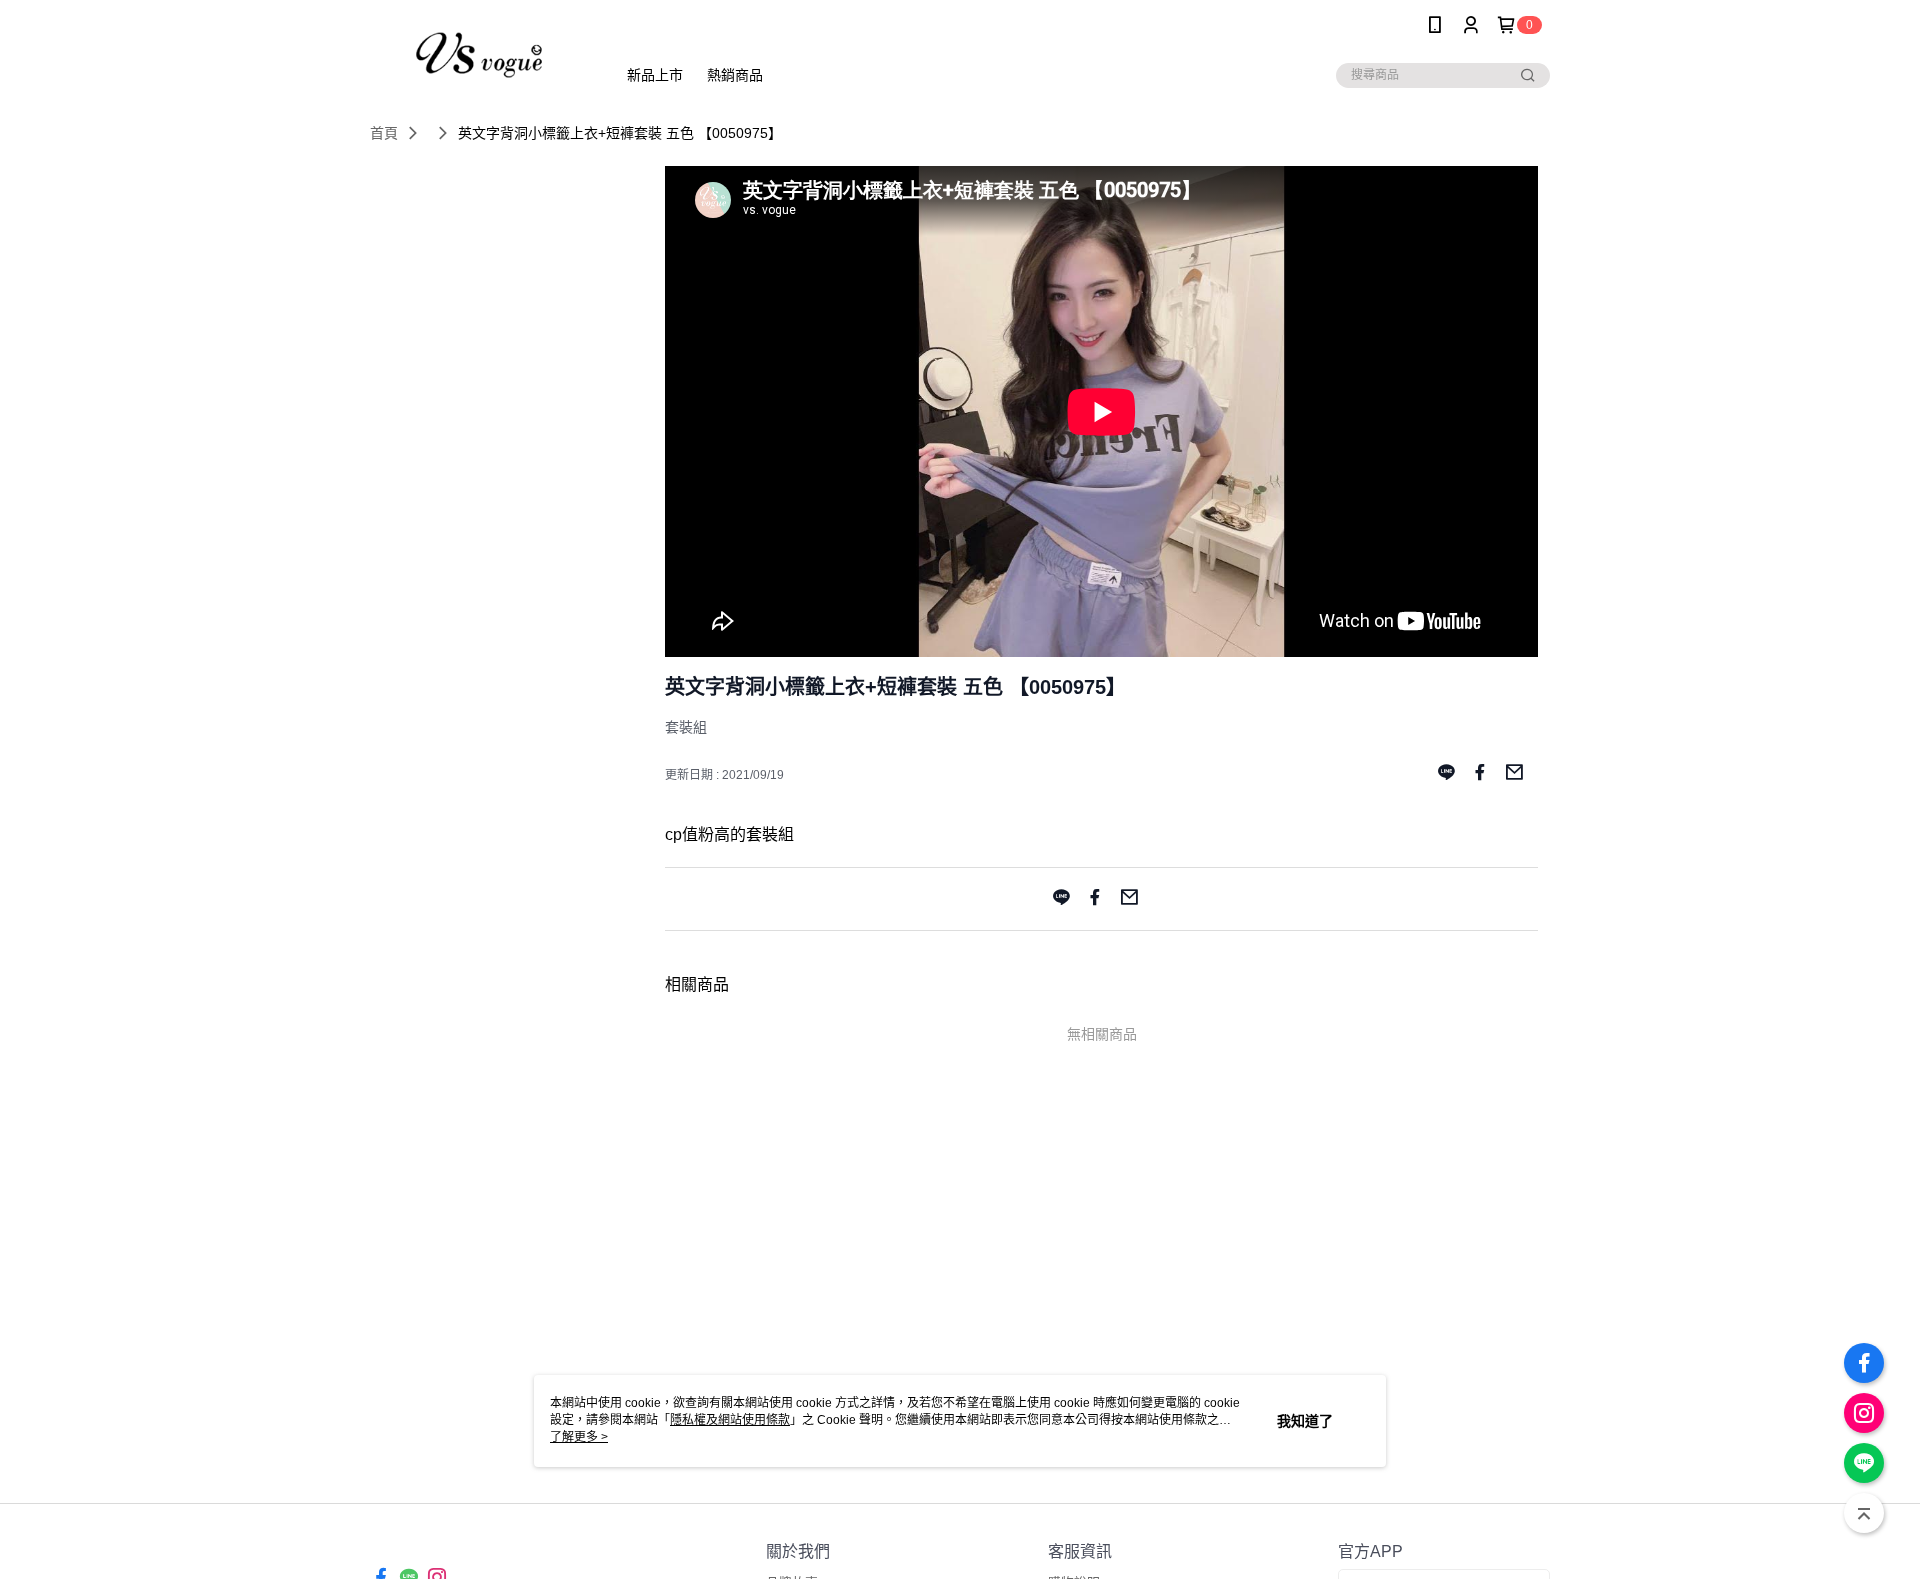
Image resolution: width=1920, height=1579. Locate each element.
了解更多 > (579, 1437)
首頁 (384, 133)
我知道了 (1305, 1421)
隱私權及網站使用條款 (730, 1420)
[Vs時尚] (481, 52)
